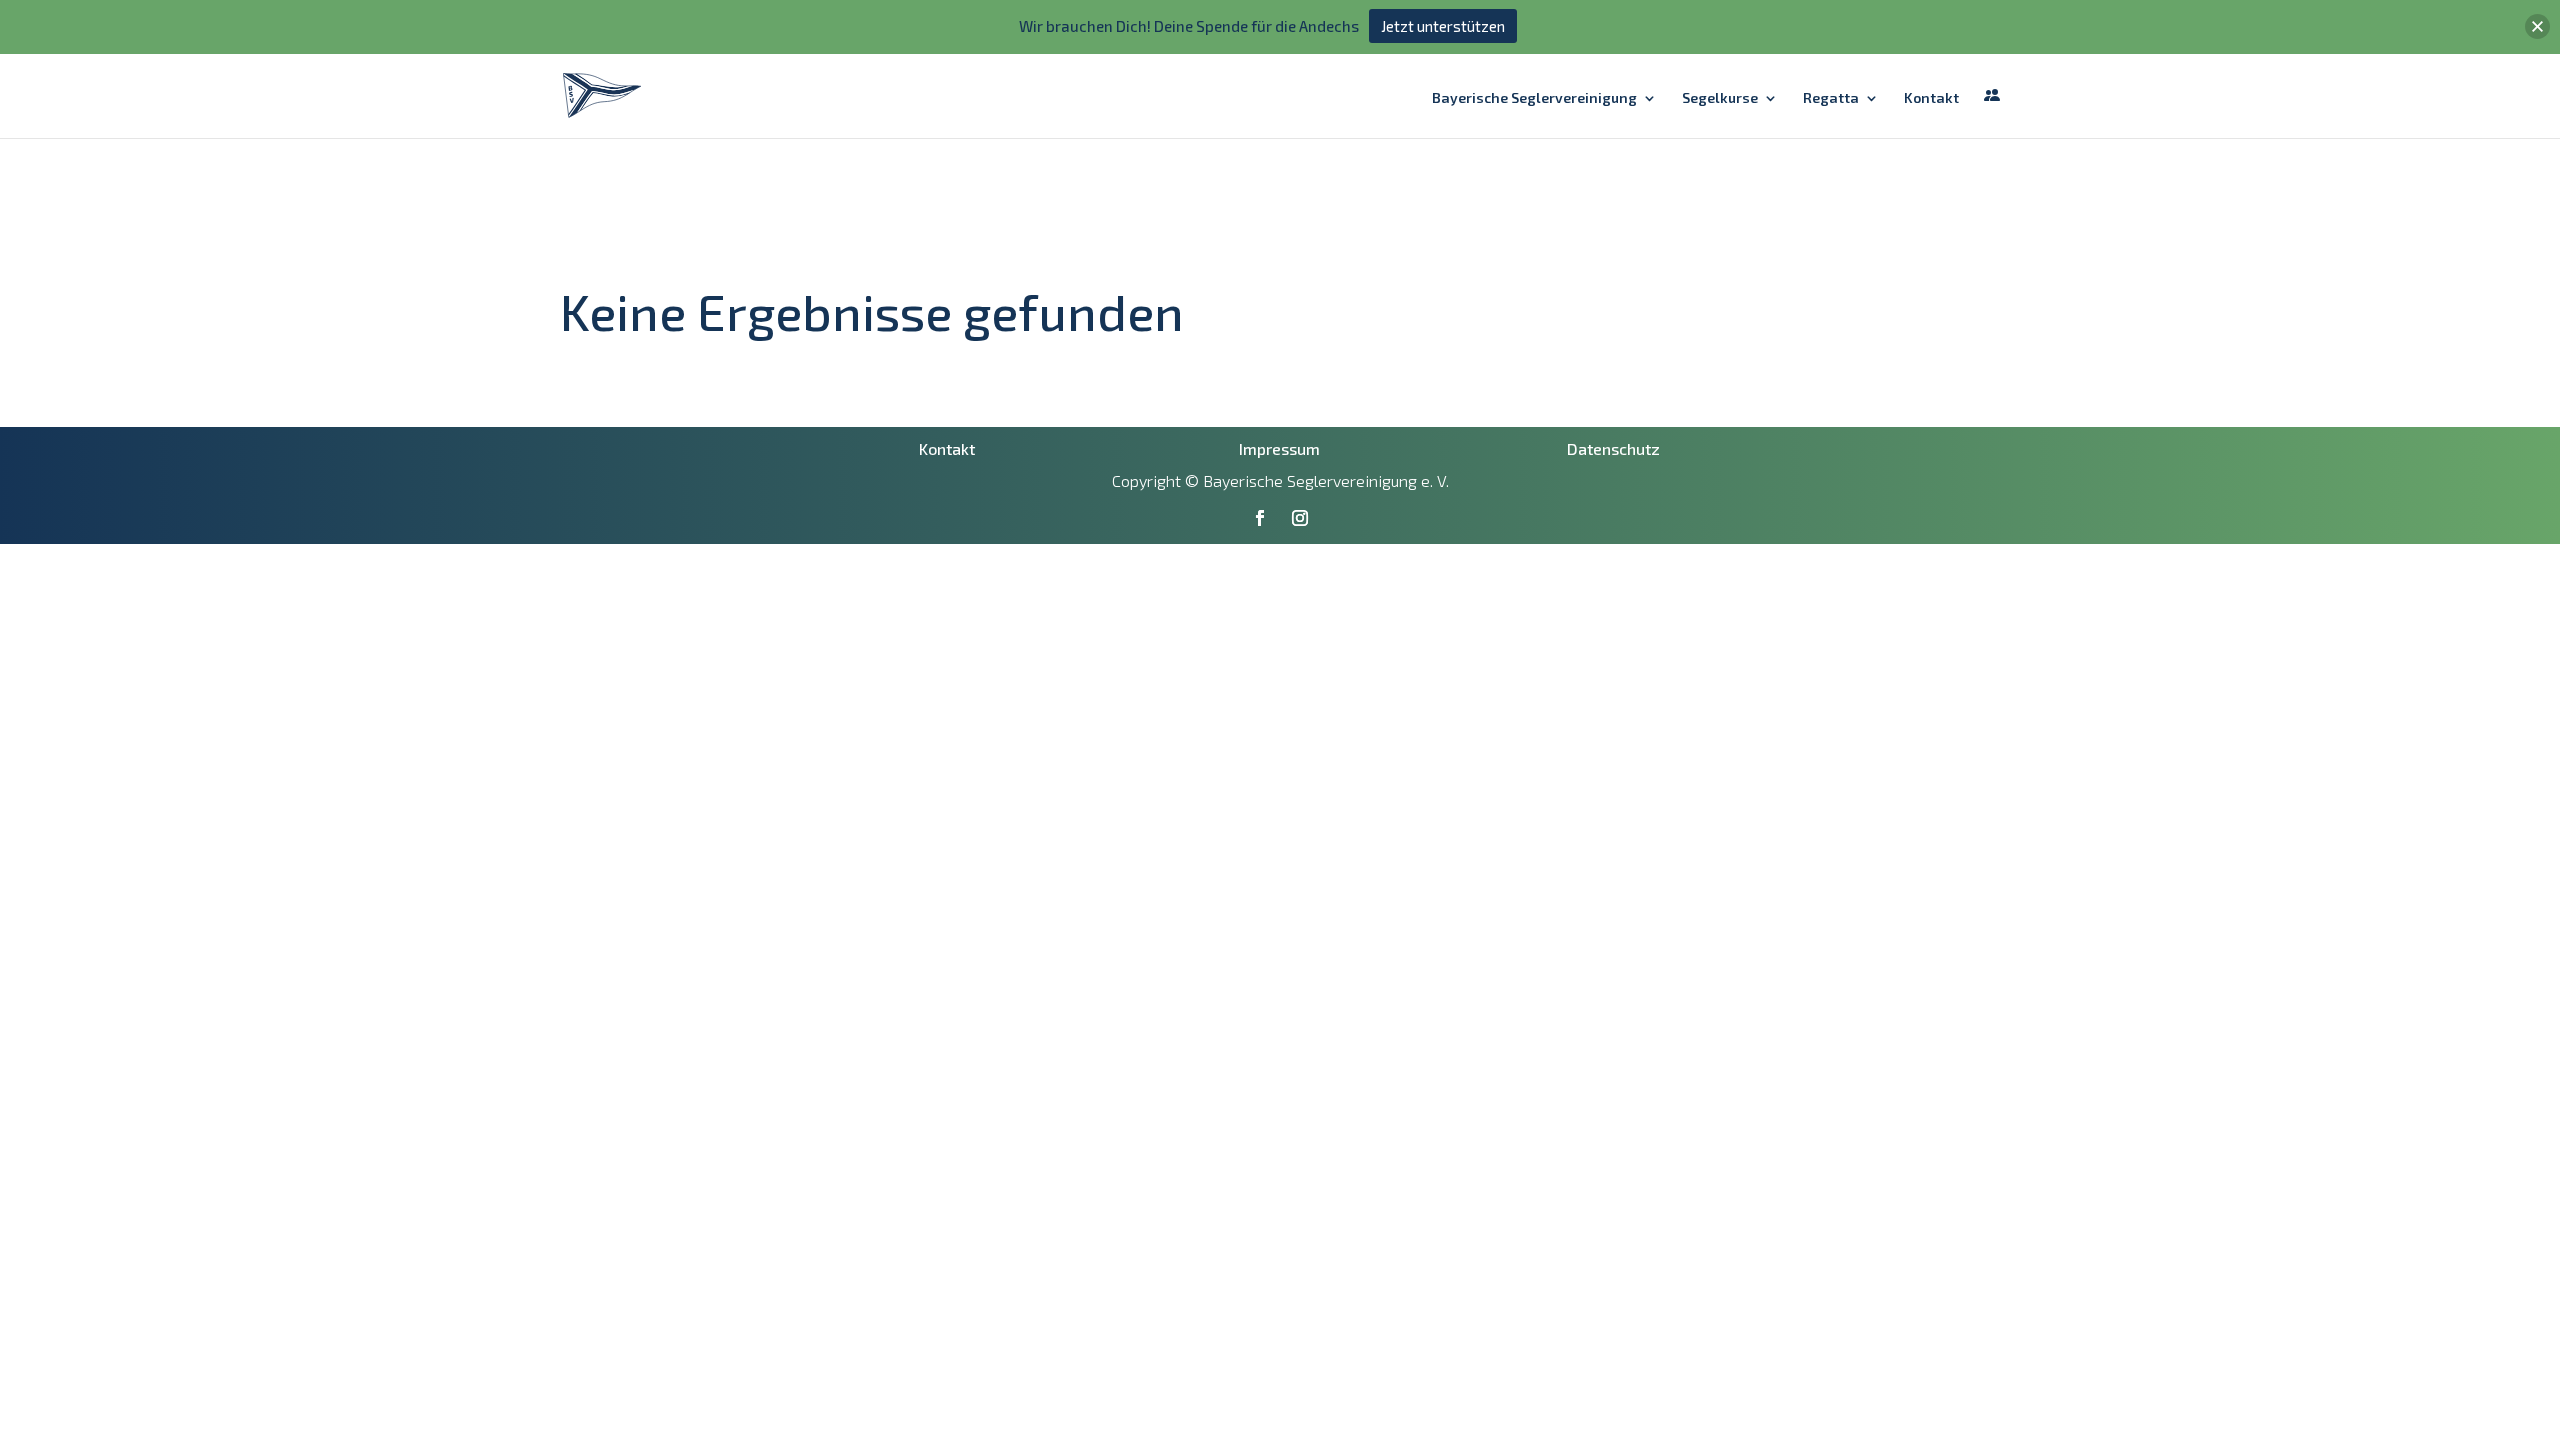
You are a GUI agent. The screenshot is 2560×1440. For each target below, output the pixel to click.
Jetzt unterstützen (1443, 26)
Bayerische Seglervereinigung (1534, 98)
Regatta (1831, 98)
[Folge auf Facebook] (1260, 518)
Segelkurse (1720, 98)
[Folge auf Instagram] (1300, 518)
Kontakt (1931, 98)
